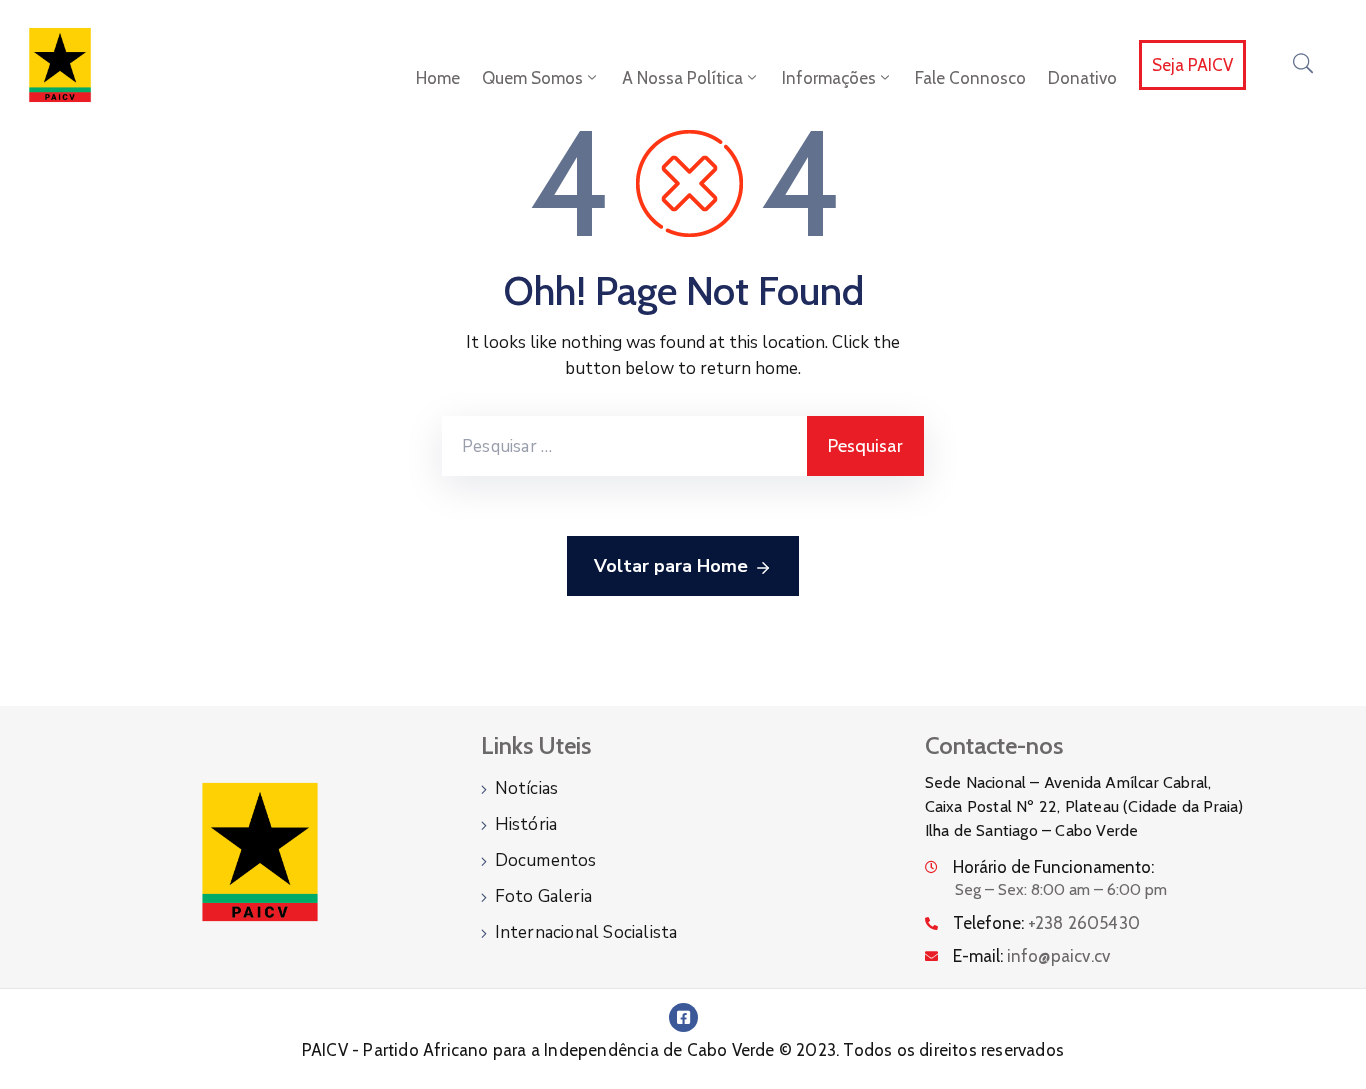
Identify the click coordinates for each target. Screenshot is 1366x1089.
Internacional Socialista (586, 932)
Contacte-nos (994, 745)
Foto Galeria (543, 896)
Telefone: (1046, 923)
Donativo (1082, 78)
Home (438, 78)
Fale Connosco (970, 78)
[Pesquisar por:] (624, 446)
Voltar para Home (671, 566)
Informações (829, 78)
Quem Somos (532, 78)
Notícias (527, 788)
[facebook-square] (683, 1017)
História (526, 824)
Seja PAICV (1192, 65)
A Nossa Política (682, 78)
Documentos (546, 860)
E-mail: (1032, 956)
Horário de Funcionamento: (1053, 867)
